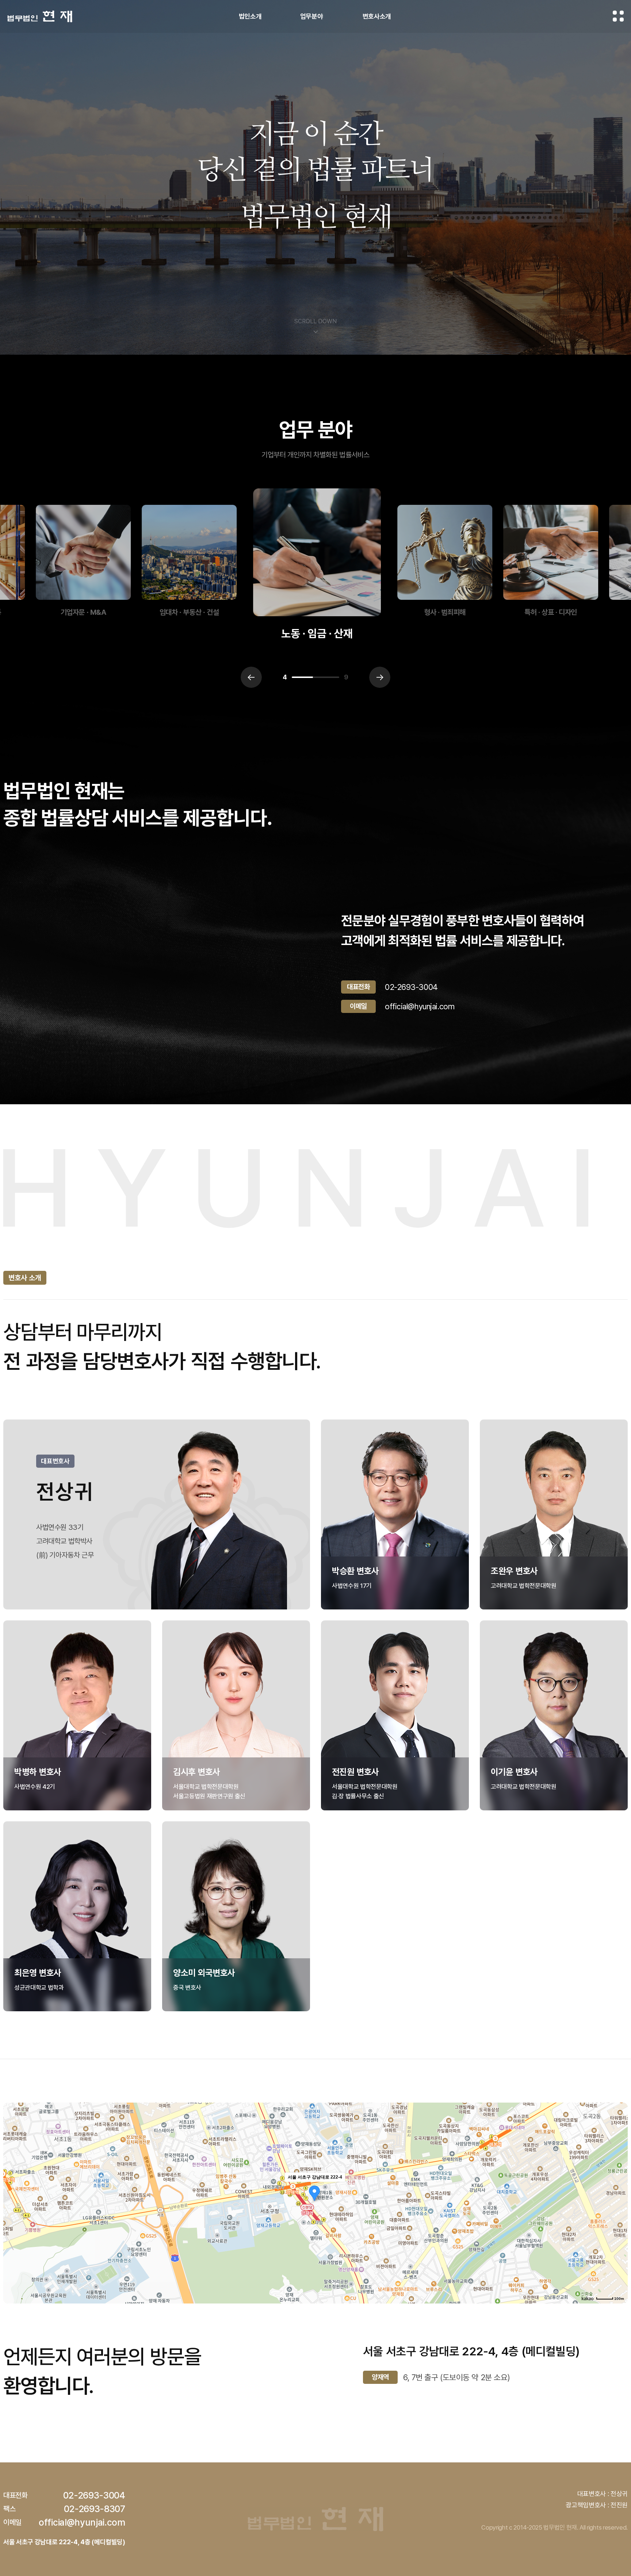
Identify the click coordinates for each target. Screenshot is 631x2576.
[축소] (619, 2202)
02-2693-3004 (411, 987)
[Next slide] (380, 677)
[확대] (619, 2190)
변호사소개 (377, 16)
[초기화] (619, 2216)
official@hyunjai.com (420, 1006)
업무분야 (312, 16)
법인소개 (250, 16)
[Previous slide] (251, 677)
